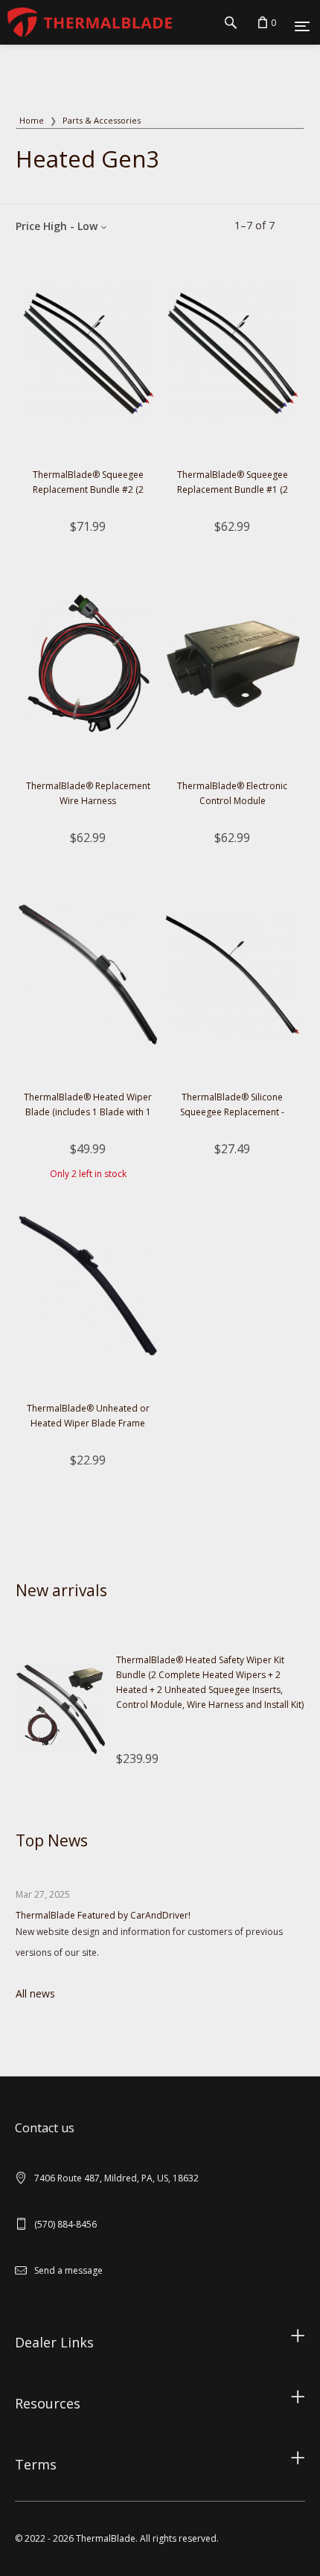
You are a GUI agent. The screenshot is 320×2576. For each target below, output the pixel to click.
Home (32, 120)
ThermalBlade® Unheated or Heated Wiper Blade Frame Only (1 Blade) (88, 1423)
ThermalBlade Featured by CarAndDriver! (103, 1915)
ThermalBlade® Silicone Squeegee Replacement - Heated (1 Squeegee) (232, 1112)
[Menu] (302, 25)
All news (35, 1993)
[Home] (86, 22)
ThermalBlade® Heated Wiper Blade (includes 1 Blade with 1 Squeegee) (88, 1112)
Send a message (68, 2270)
